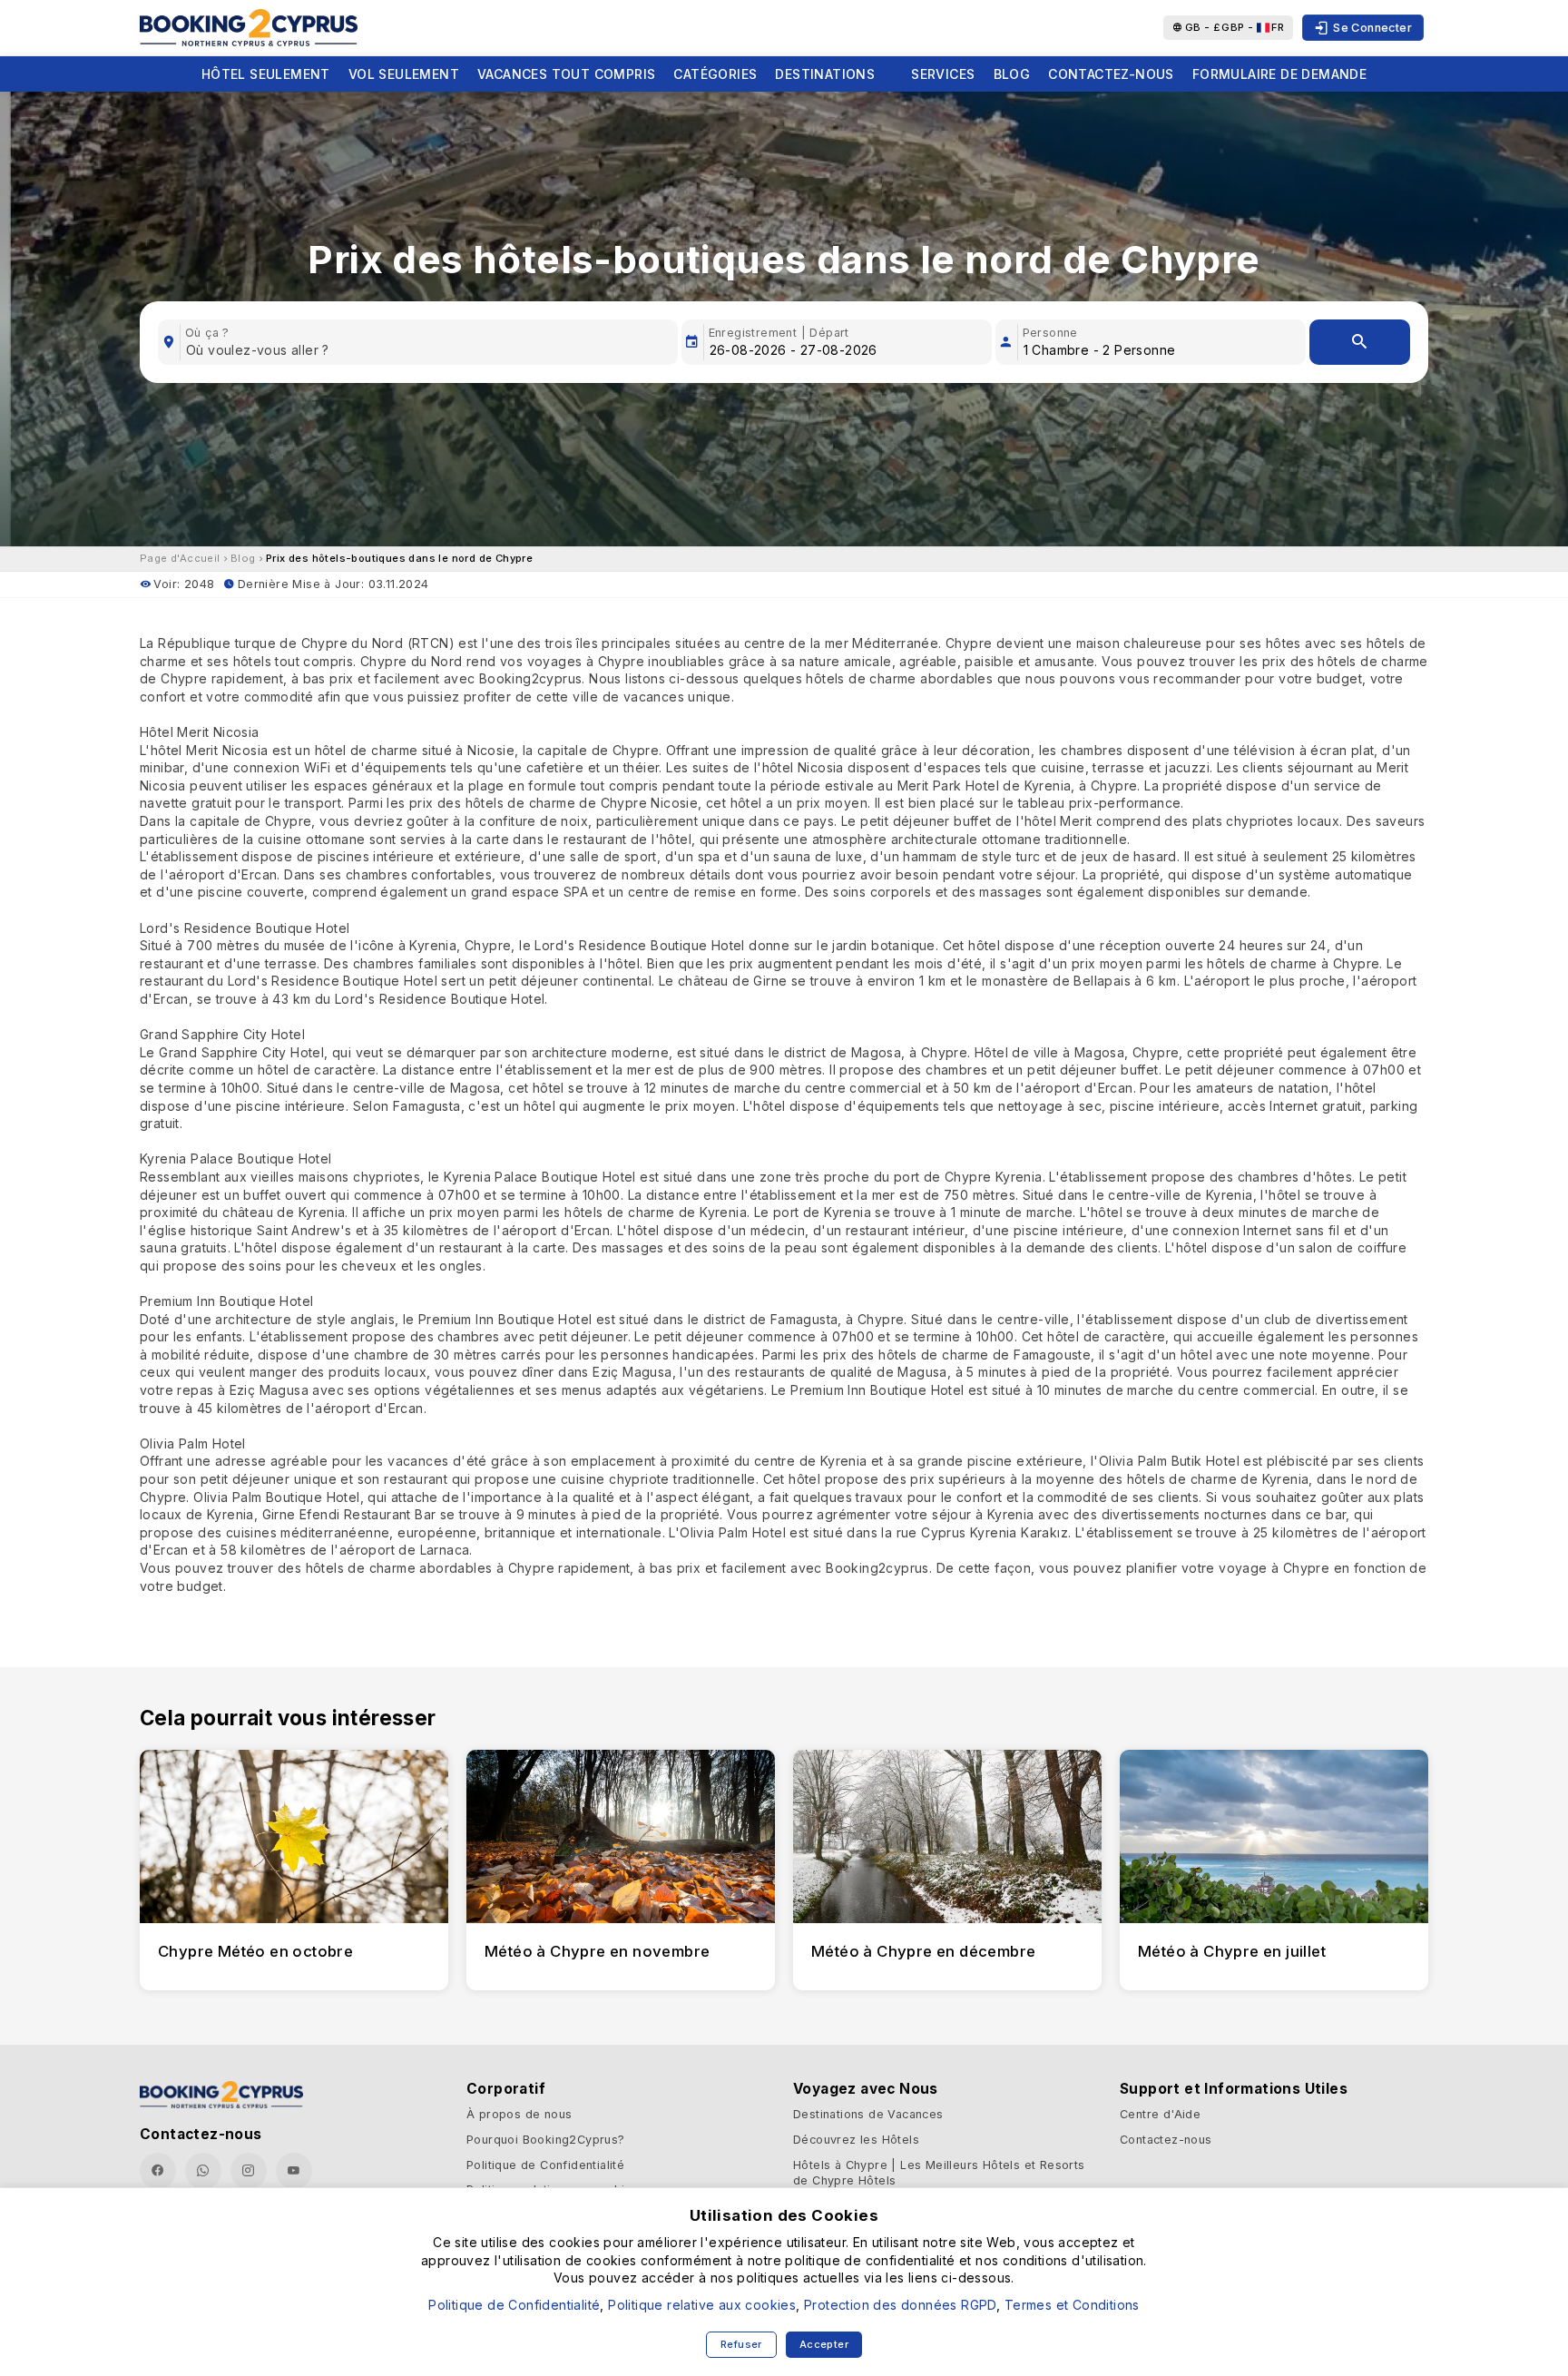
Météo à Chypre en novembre (597, 1951)
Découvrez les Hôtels (856, 2140)
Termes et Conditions (1072, 2305)
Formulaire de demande (1279, 74)
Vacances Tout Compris (566, 74)
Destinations (825, 74)
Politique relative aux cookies (702, 2305)
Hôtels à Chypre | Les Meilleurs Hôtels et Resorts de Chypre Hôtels (939, 2173)
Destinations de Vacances (868, 2114)
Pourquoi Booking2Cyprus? (546, 2140)
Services (943, 74)
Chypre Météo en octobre (255, 1951)
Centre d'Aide (1160, 2114)
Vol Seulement (404, 74)
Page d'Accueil (180, 558)
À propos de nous (519, 2114)
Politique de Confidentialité (545, 2165)
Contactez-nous (1111, 74)
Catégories (715, 74)
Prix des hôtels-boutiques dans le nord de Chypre (399, 558)
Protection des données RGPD (900, 2305)
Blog (1012, 74)
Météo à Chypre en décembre (923, 1951)
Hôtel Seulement (266, 74)
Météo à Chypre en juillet (1232, 1951)
